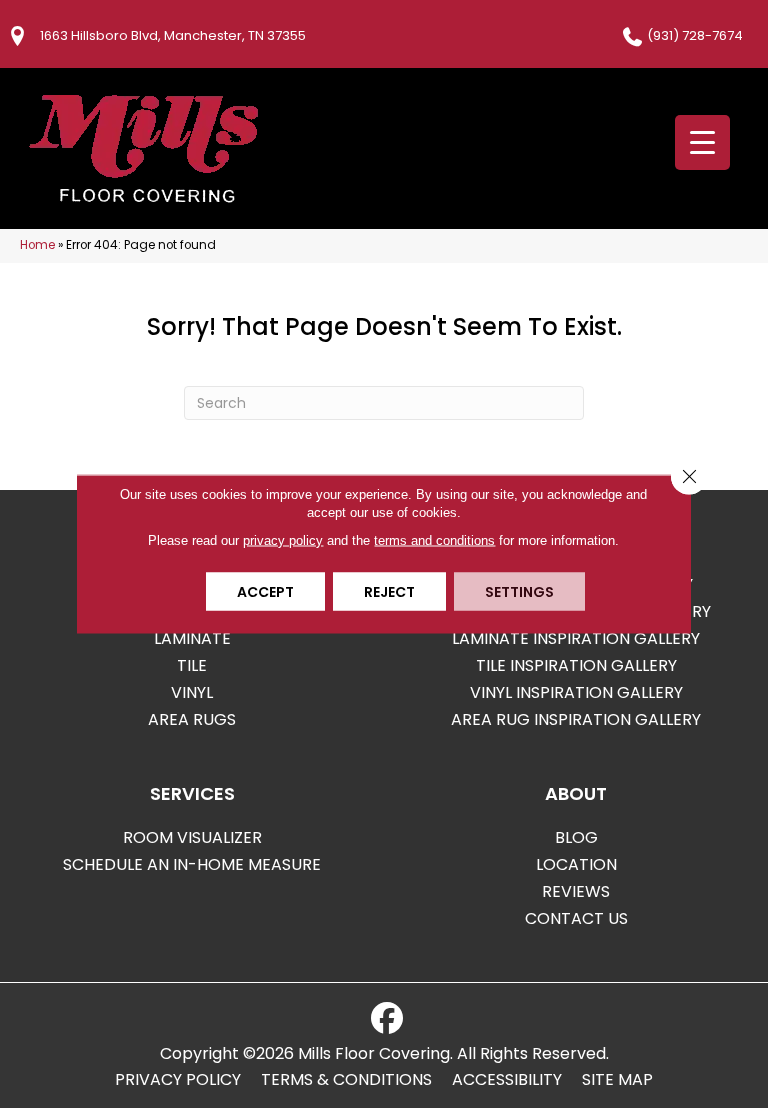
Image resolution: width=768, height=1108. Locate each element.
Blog (576, 837)
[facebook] (387, 1019)
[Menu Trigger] (702, 142)
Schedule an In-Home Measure (192, 864)
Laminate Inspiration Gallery (576, 638)
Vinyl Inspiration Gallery (576, 692)
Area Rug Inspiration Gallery (576, 719)
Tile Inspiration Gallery (576, 665)
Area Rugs (192, 719)
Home (37, 245)
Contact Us (576, 918)
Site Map (617, 1080)
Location (576, 864)
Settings (519, 592)
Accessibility (507, 1080)
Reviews (576, 891)
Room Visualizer (192, 837)
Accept (265, 592)
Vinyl (192, 692)
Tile (192, 665)
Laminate (192, 638)
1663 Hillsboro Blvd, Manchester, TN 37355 (173, 35)
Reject (389, 592)
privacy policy (283, 540)
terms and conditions (434, 540)
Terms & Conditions (346, 1080)
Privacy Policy (178, 1080)
